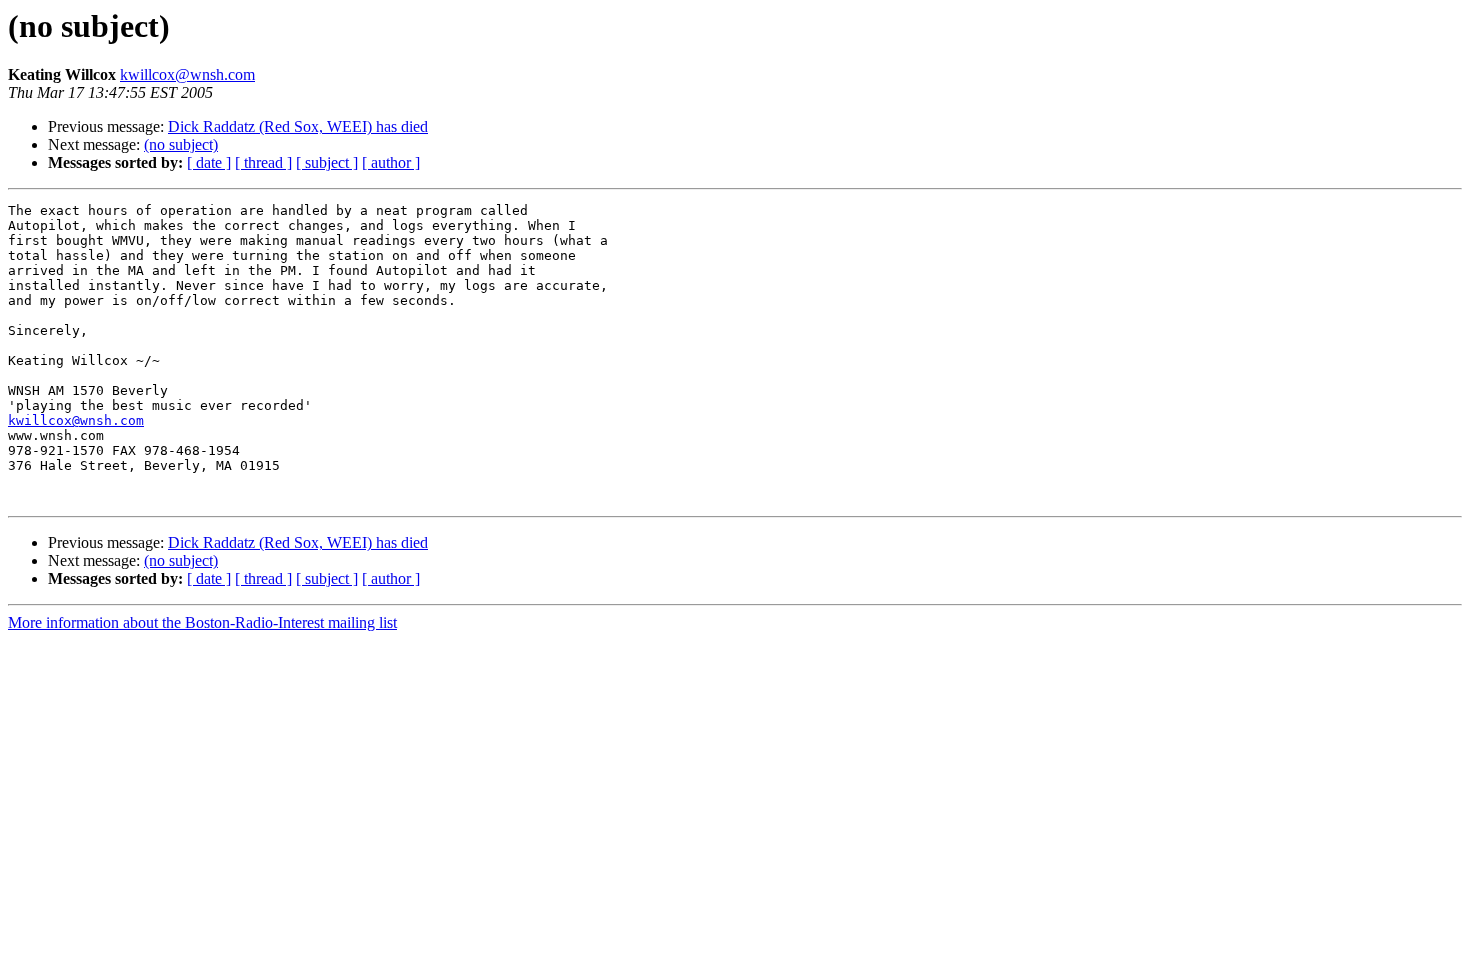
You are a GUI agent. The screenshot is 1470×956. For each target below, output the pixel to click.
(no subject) (181, 144)
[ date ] (209, 162)
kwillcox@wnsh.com (187, 74)
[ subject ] (327, 162)
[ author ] (391, 162)
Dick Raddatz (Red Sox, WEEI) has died (298, 126)
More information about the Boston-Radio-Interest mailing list (202, 622)
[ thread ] (263, 162)
